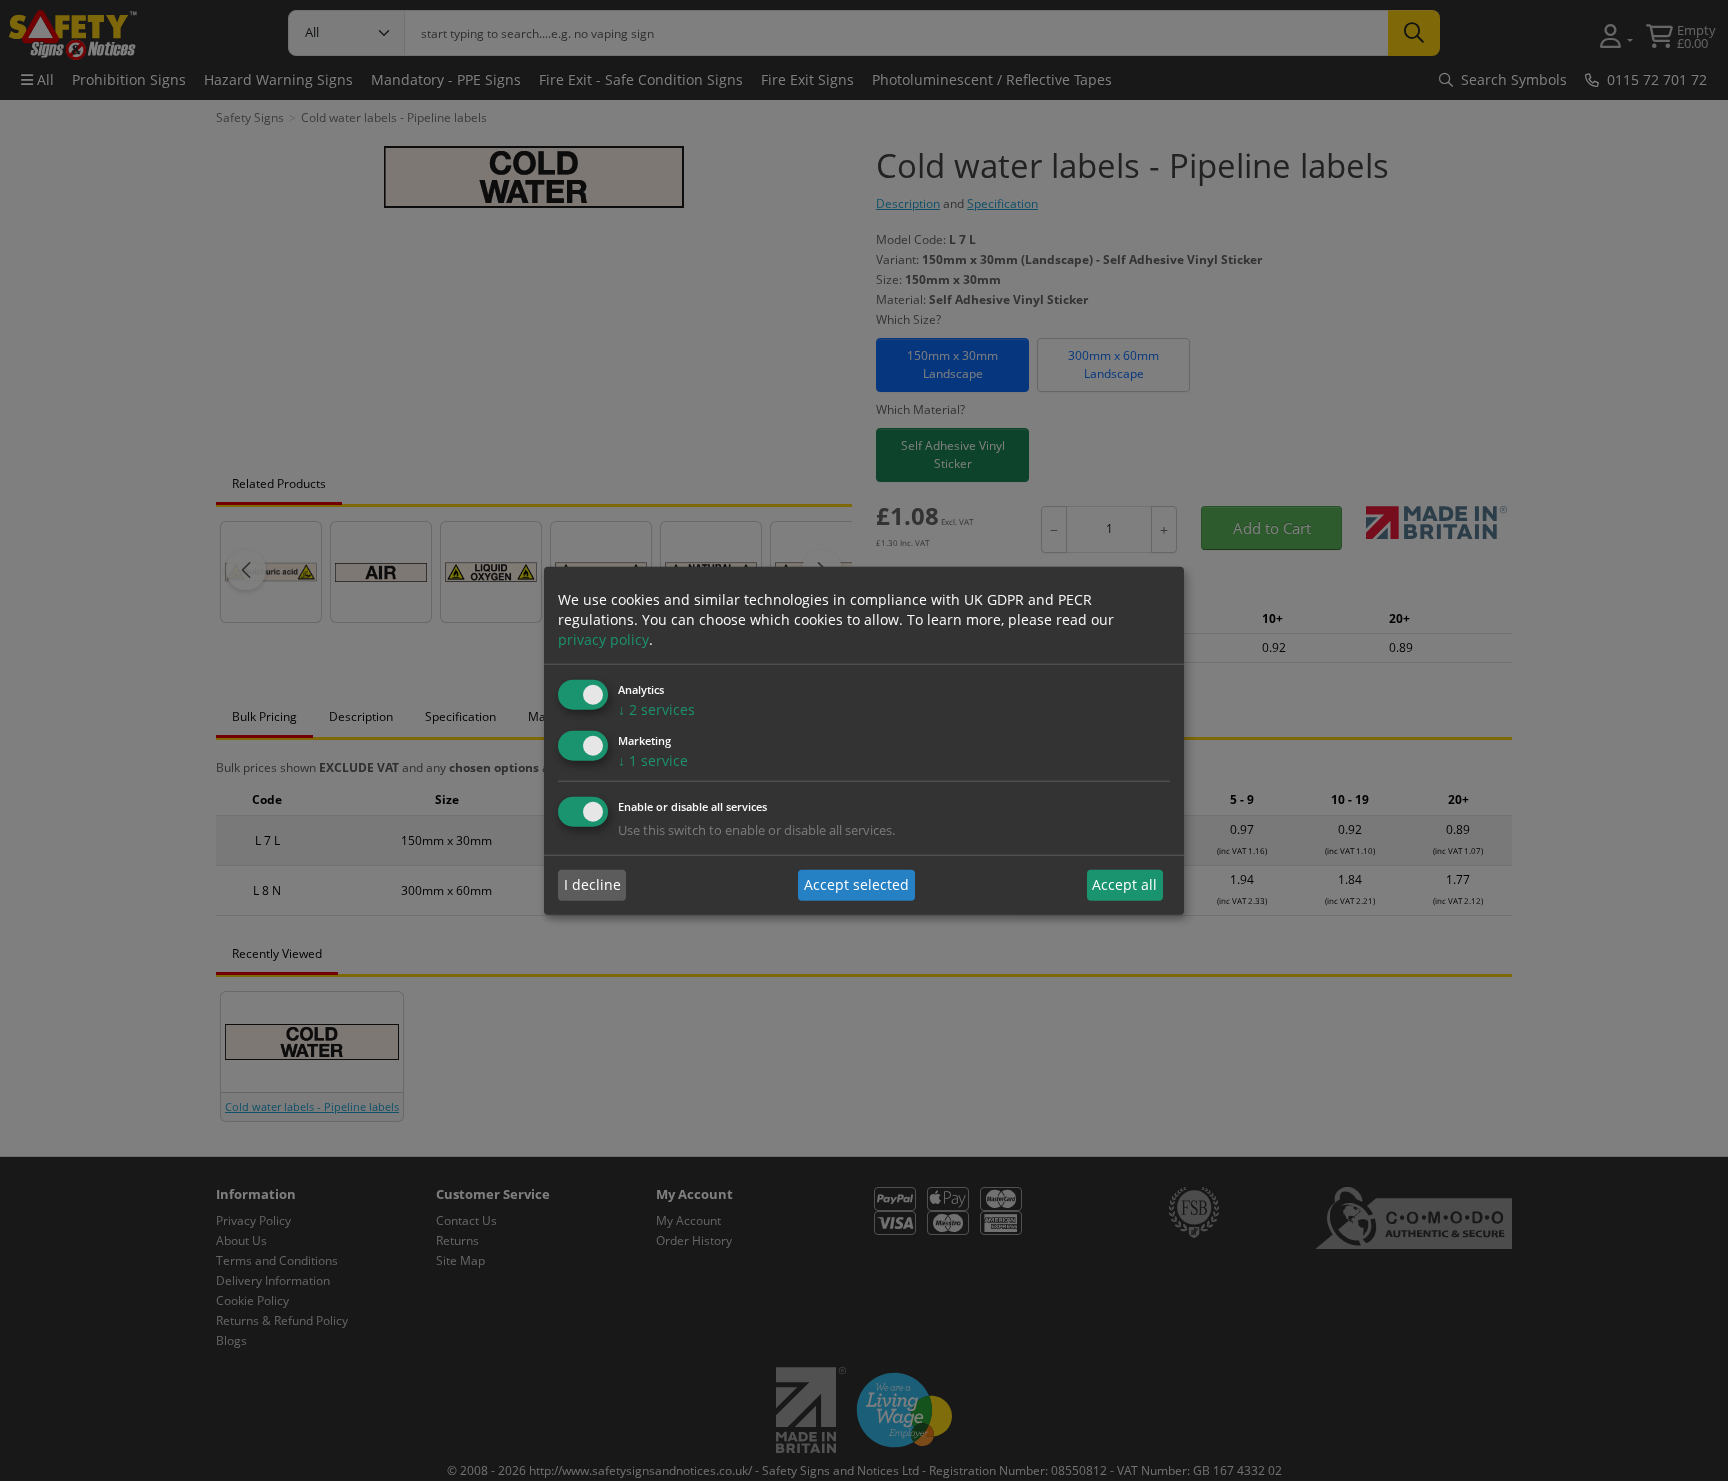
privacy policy (603, 639)
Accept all (1124, 884)
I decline (592, 884)
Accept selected (856, 884)
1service (653, 760)
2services (656, 709)
